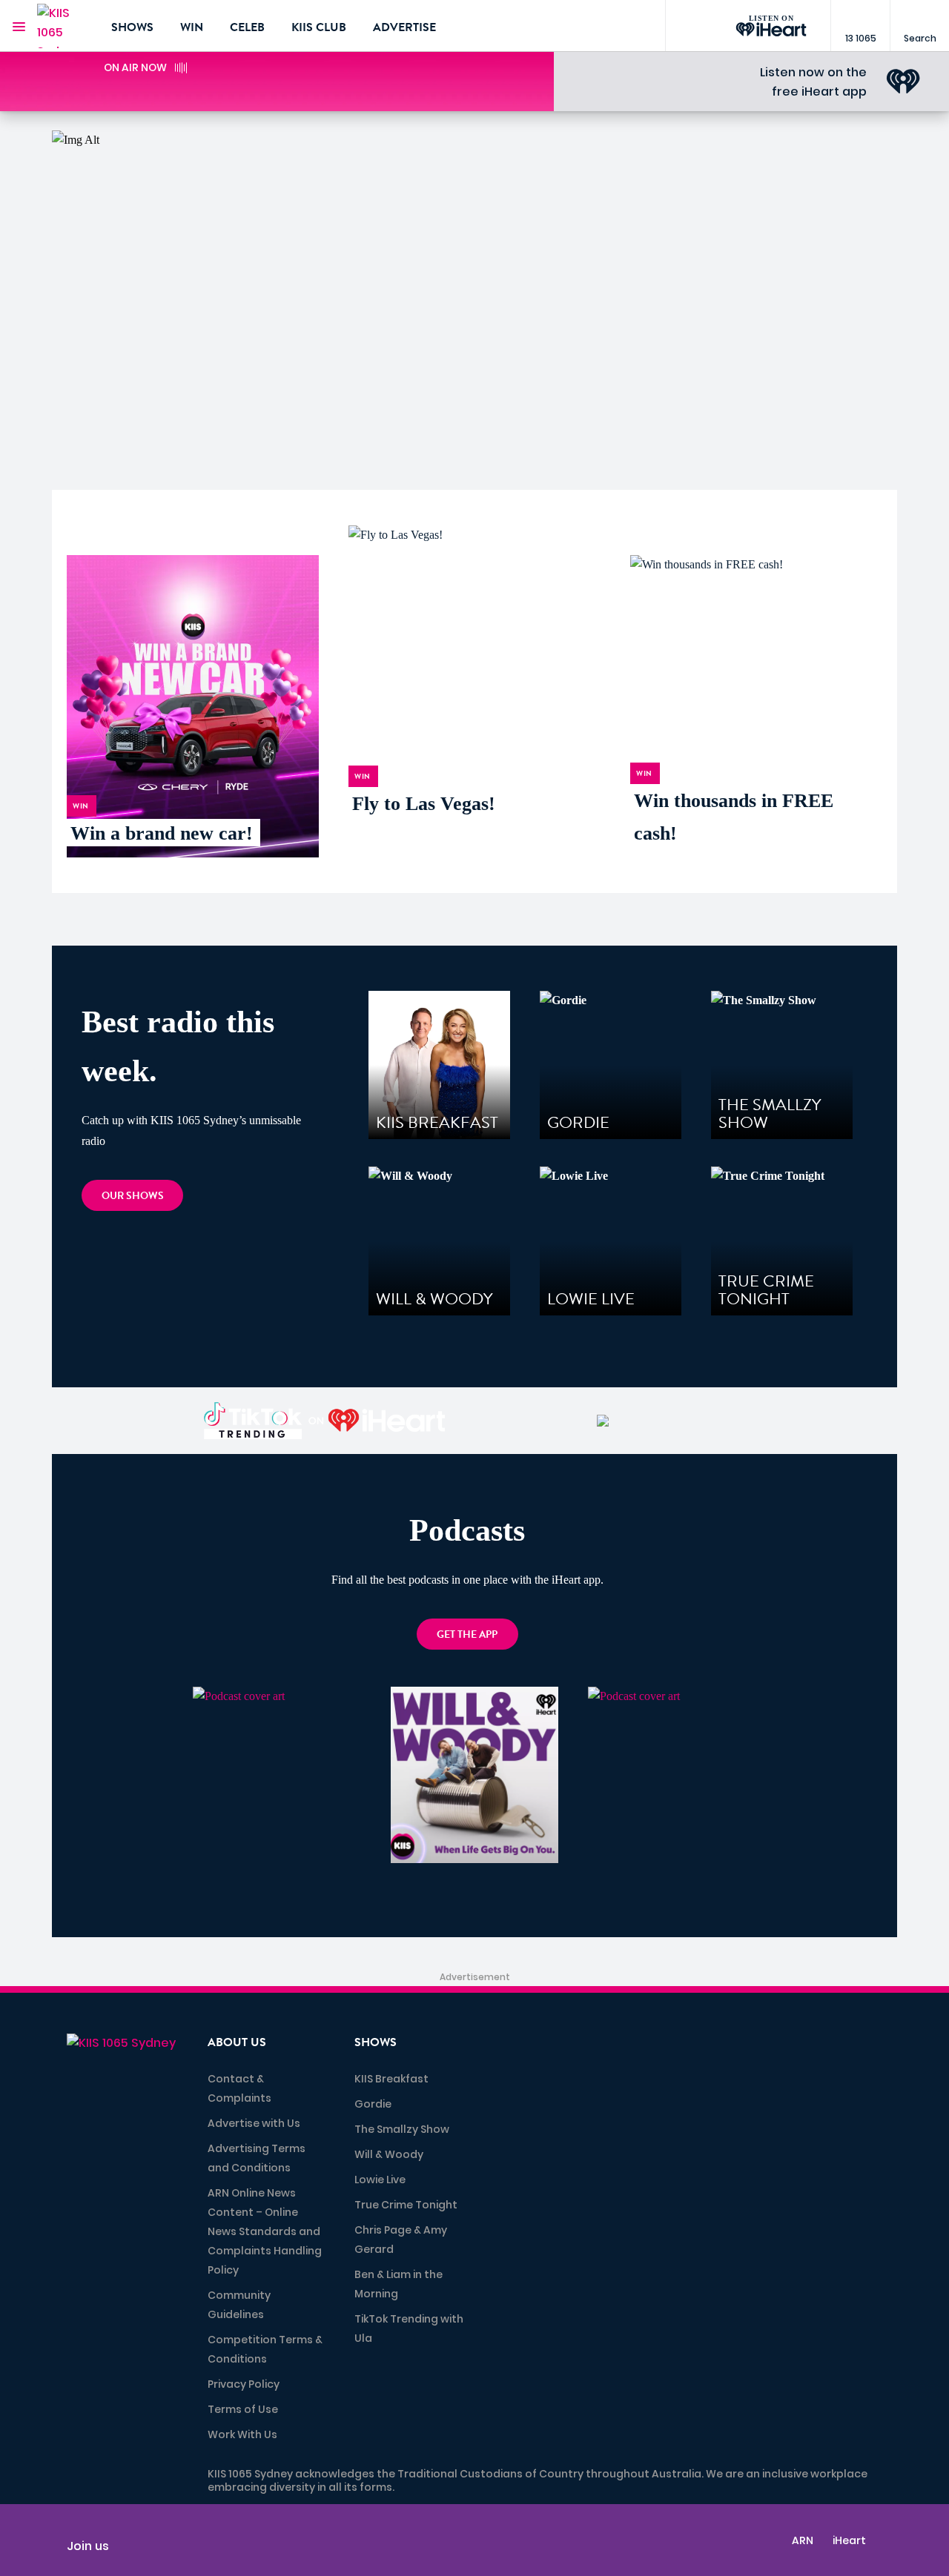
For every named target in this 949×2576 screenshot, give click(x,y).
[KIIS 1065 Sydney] (63, 26)
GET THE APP (467, 1634)
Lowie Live (380, 2180)
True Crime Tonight (406, 2205)
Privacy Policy (244, 2384)
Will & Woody (389, 2154)
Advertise (404, 27)
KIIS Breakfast (391, 2079)
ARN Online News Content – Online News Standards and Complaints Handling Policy (265, 2231)
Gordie (373, 2104)
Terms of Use (243, 2409)
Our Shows (133, 1196)
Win (192, 27)
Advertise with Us (254, 2123)
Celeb (247, 27)
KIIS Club (319, 27)
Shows (132, 27)
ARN (803, 2540)
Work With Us (242, 2434)
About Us (237, 2042)
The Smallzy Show (402, 2129)
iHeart (849, 2540)
